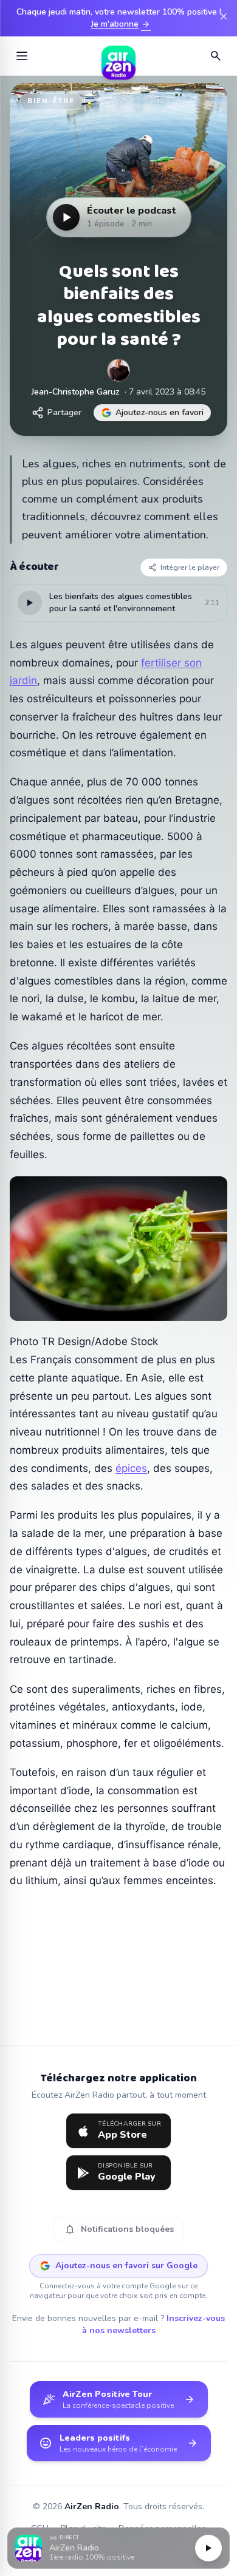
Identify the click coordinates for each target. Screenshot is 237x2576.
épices (131, 1468)
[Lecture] (208, 2548)
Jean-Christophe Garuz (76, 392)
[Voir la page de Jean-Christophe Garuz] (118, 370)
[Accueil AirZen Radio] (118, 56)
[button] (118, 2548)
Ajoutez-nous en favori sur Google (126, 2266)
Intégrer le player (190, 568)
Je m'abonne (121, 24)
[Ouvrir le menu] (22, 56)
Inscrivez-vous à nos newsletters (154, 2324)
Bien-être (51, 101)
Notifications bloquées (119, 2229)
